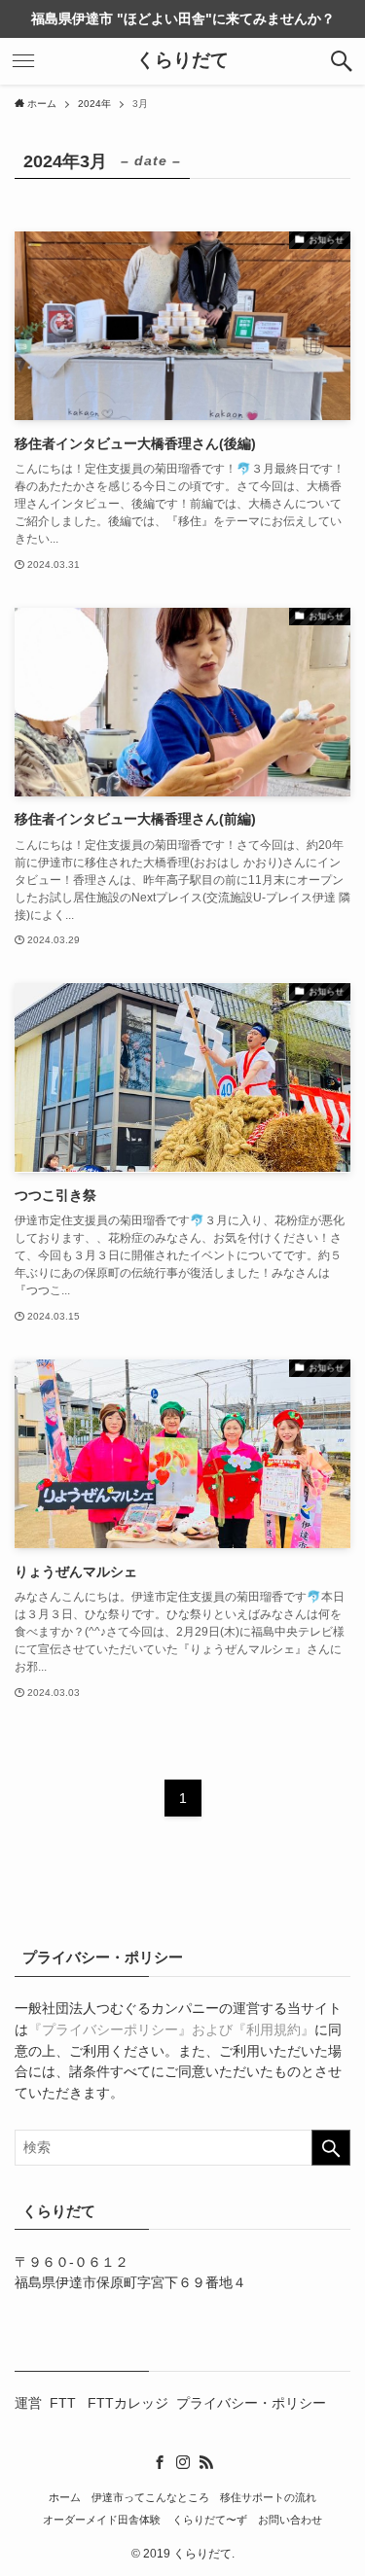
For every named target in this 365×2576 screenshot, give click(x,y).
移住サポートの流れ (268, 2497)
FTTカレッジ (128, 2403)
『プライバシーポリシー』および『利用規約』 (171, 2030)
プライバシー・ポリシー (251, 2403)
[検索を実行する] (331, 2148)
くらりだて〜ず (210, 2520)
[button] (342, 61)
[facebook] (160, 2462)
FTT (65, 2403)
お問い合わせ (290, 2520)
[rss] (206, 2462)
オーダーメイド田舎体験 (102, 2520)
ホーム (65, 2497)
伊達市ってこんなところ (150, 2497)
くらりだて (182, 61)
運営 (28, 2403)
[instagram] (183, 2462)
